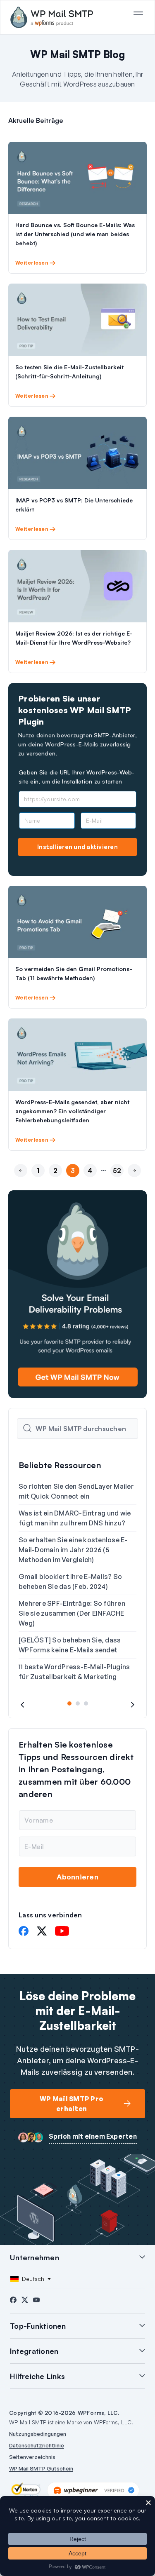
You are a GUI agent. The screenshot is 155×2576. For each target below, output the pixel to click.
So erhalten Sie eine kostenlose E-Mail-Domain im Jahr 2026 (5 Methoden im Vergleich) (73, 1550)
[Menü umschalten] (138, 13)
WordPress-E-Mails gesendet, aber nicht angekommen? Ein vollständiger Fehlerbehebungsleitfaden (72, 1111)
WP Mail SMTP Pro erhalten (72, 2104)
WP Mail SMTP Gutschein (41, 2468)
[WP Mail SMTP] (52, 17)
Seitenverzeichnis (32, 2457)
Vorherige (21, 1185)
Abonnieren (77, 1877)
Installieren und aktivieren (77, 847)
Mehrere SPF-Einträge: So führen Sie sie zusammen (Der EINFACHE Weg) (72, 1613)
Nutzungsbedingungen (38, 2434)
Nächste (134, 1185)
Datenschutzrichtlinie (37, 2445)
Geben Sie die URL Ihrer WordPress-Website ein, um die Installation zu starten (76, 777)
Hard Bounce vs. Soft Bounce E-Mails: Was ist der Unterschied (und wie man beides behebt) (75, 234)
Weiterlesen (32, 263)
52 (117, 1171)
